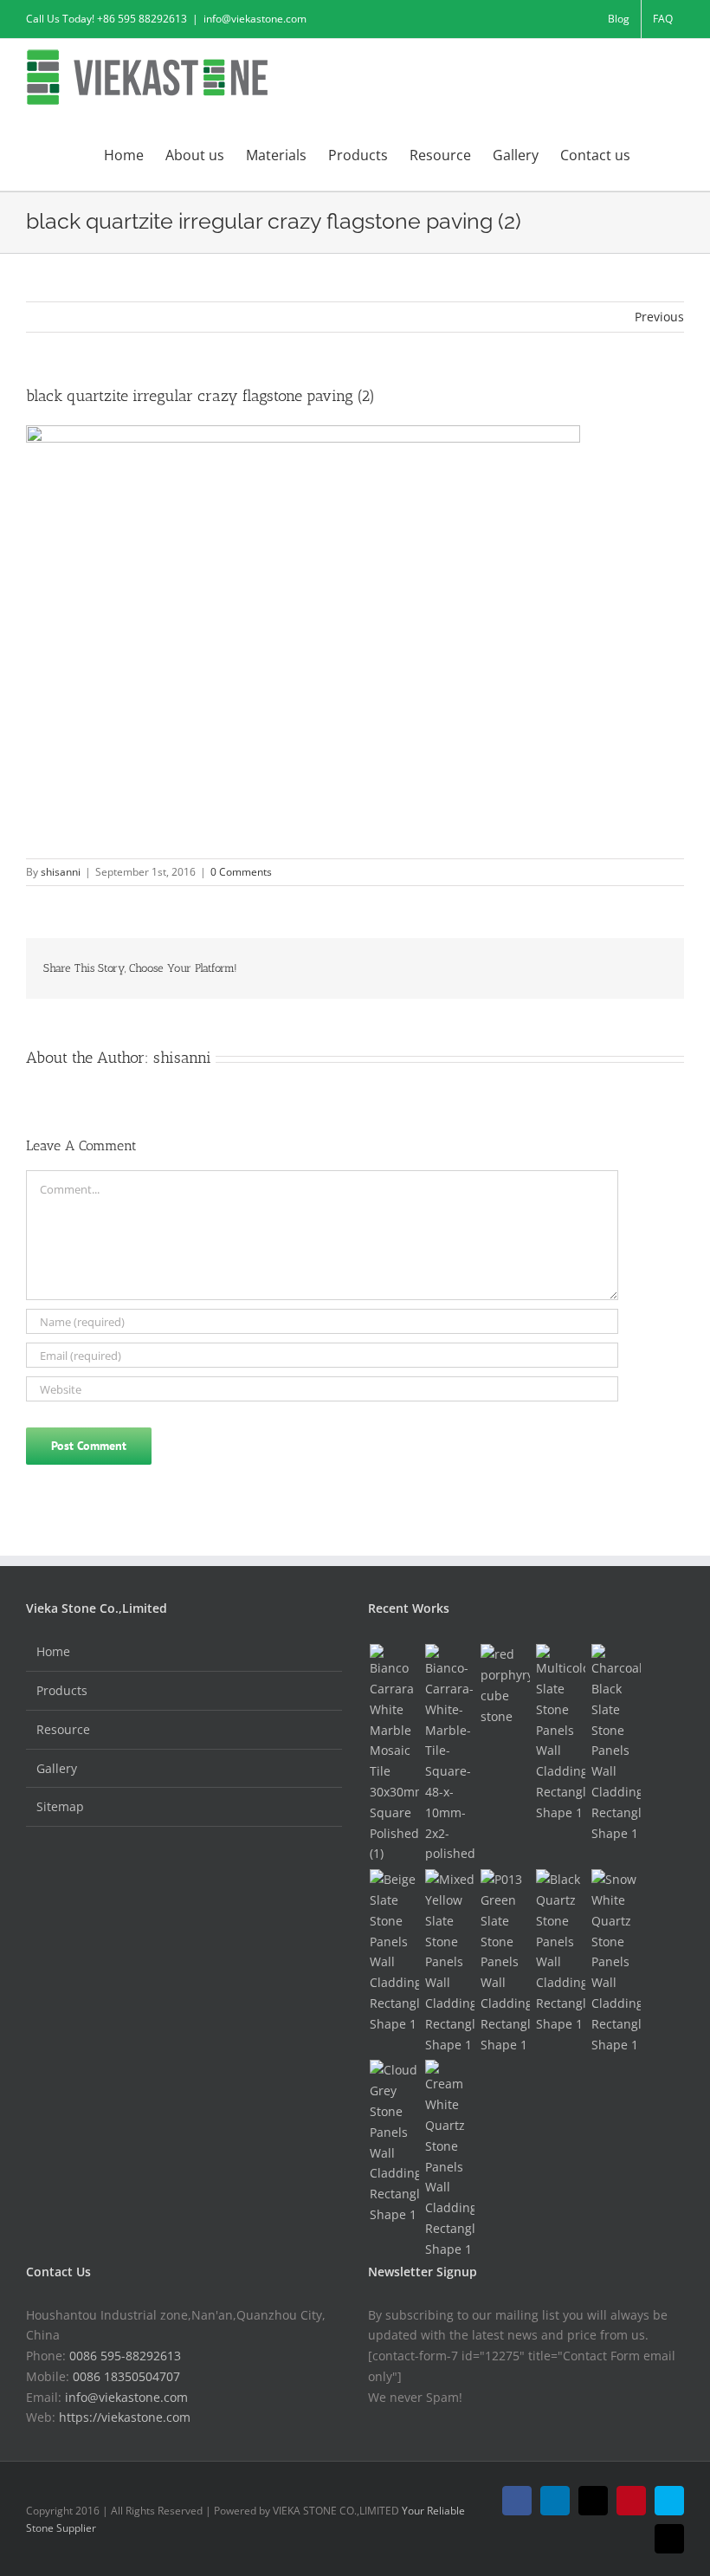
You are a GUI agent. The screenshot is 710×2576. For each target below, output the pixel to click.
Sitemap (60, 1806)
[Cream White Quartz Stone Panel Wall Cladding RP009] (449, 2159)
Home (53, 1651)
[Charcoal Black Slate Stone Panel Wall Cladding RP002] (616, 1744)
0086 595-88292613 (125, 2356)
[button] (657, 153)
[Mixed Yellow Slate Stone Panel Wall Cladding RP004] (449, 1962)
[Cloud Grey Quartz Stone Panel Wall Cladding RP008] (394, 2142)
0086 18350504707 (126, 2376)
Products (62, 1690)
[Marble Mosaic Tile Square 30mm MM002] (394, 1754)
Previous (659, 317)
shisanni (61, 872)
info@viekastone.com (255, 19)
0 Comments (241, 872)
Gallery (57, 1768)
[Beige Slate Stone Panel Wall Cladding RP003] (394, 1951)
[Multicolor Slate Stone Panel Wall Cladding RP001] (560, 1733)
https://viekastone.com (125, 2417)
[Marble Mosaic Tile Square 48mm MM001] (449, 1754)
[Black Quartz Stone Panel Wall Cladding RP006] (560, 1951)
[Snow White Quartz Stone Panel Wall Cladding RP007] (616, 1962)
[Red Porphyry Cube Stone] (505, 1685)
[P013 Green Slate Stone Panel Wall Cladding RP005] (505, 1962)
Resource (63, 1729)
